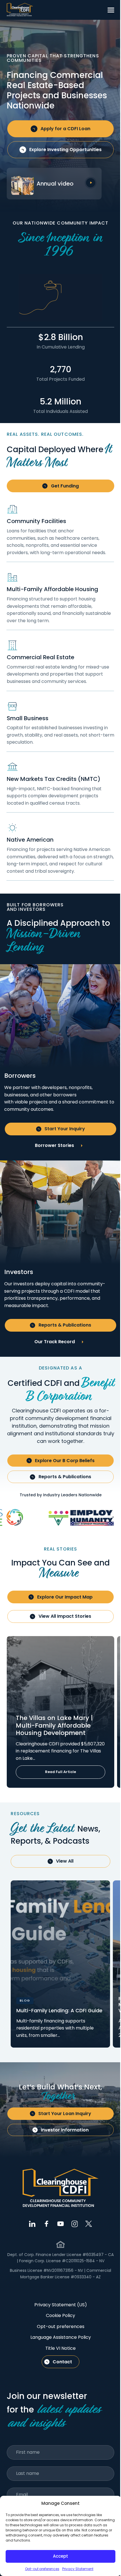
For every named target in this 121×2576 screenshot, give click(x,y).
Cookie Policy (60, 2315)
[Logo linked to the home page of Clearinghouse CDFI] (20, 10)
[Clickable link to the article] (60, 1712)
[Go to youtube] (60, 2224)
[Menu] (111, 10)
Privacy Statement (78, 2569)
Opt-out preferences (42, 2569)
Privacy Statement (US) (61, 2305)
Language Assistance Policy (61, 2337)
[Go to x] (89, 2224)
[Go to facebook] (46, 2224)
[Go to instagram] (75, 2224)
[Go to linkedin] (32, 2224)
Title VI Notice (60, 2348)
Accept (60, 2556)
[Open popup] (91, 183)
